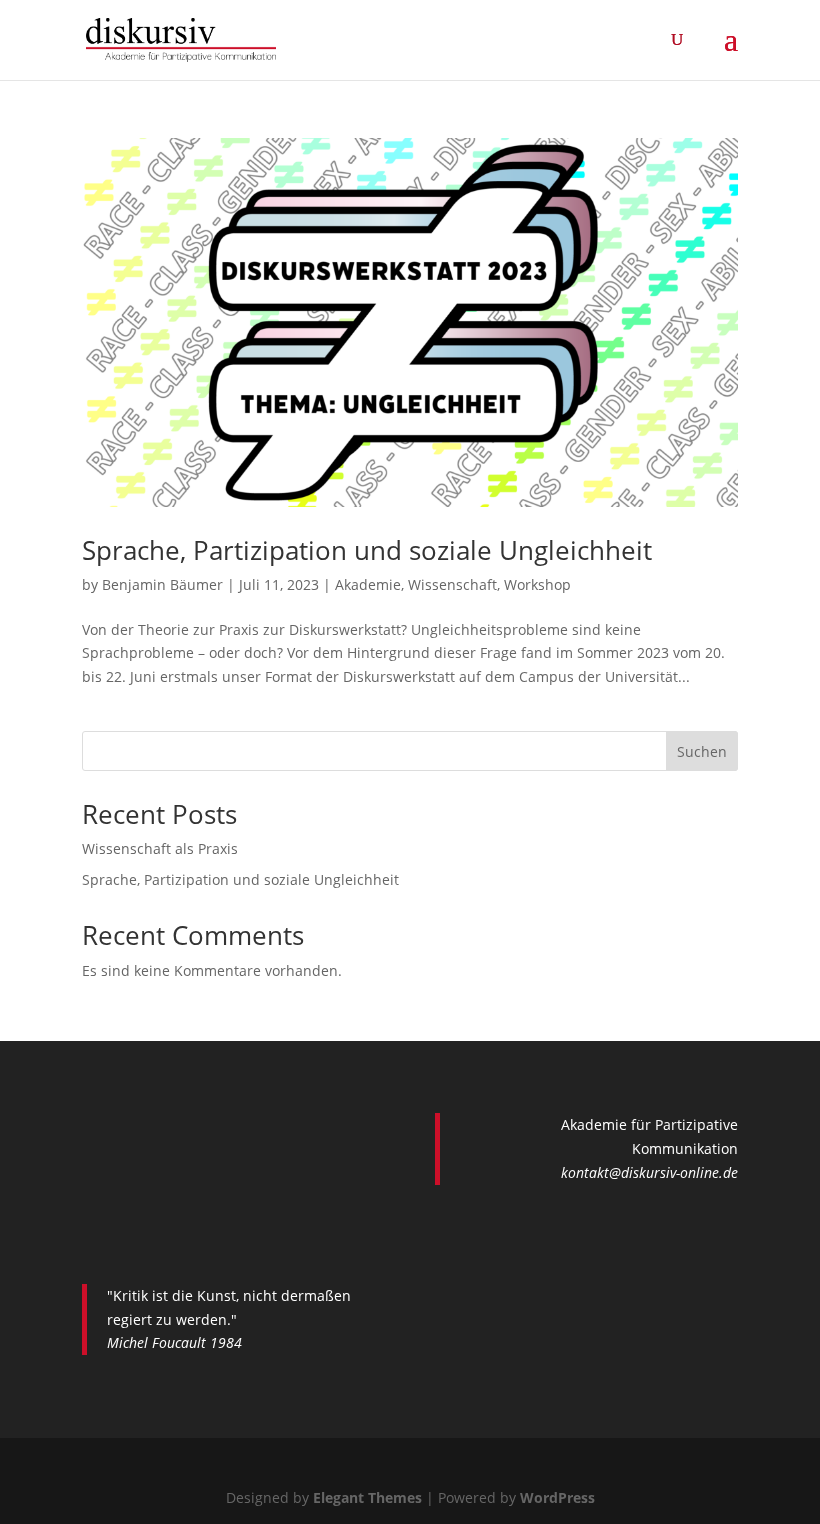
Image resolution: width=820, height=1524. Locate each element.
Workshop (537, 584)
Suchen (702, 751)
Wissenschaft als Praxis (160, 848)
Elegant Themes (367, 1497)
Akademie (368, 584)
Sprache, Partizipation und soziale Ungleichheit (367, 550)
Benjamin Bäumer (162, 584)
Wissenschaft (452, 584)
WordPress (557, 1497)
